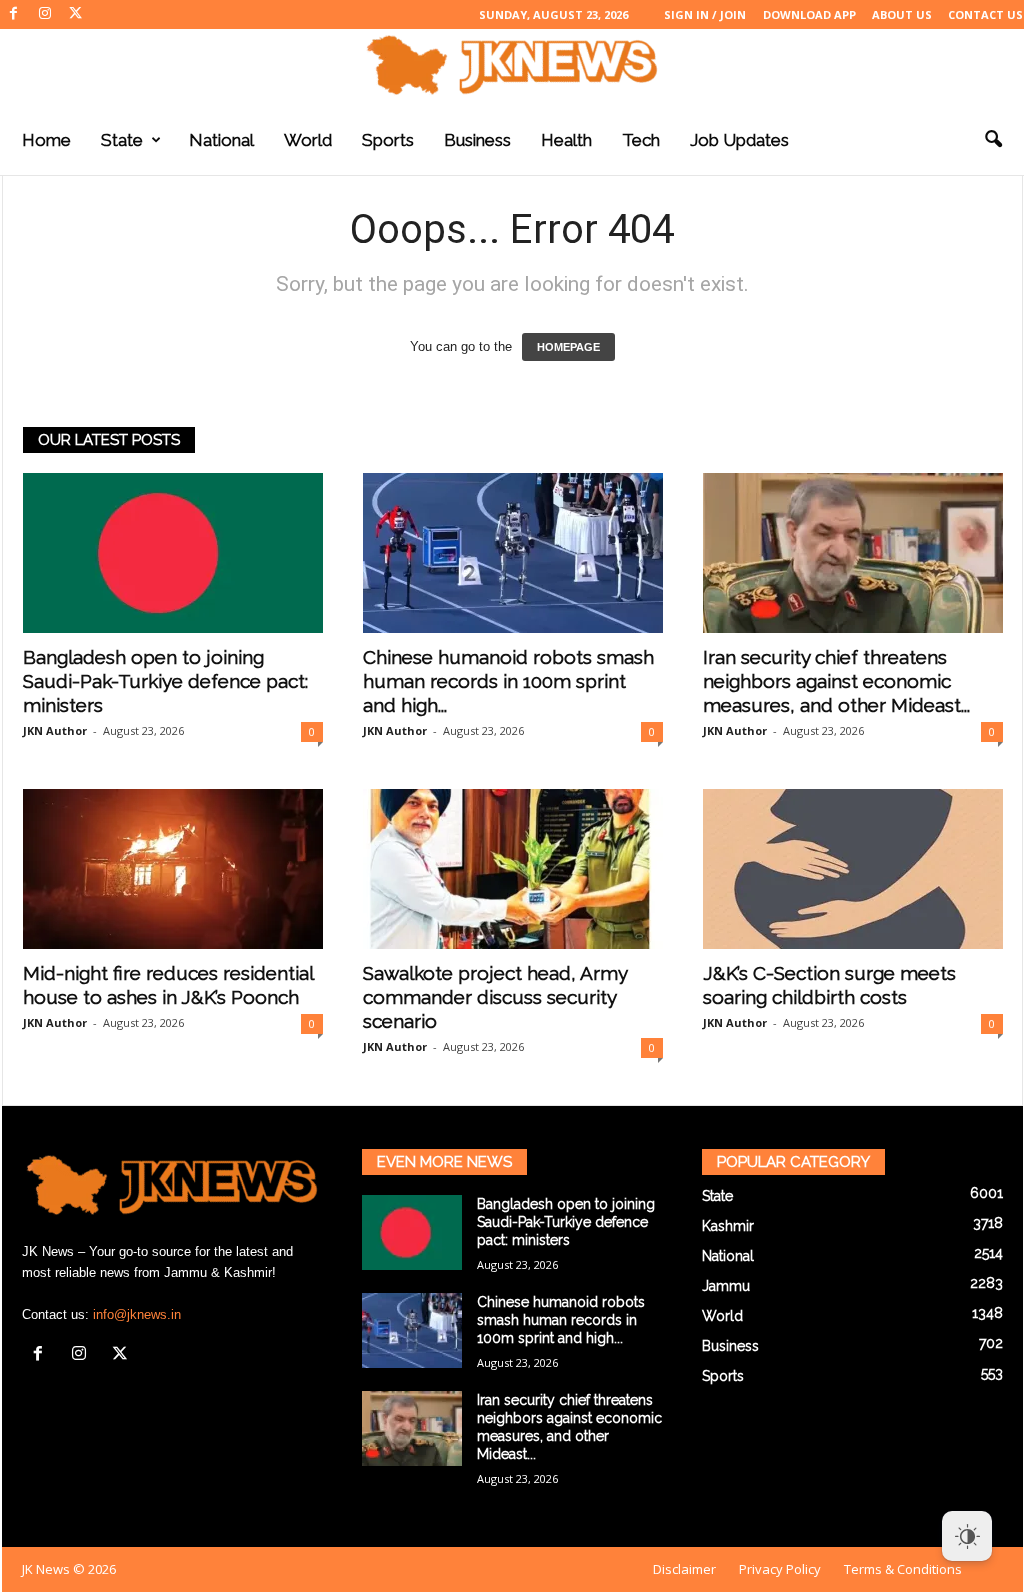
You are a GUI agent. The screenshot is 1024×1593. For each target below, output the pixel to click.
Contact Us (985, 14)
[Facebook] (14, 14)
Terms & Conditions (903, 1569)
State (122, 140)
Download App (809, 14)
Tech (641, 140)
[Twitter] (76, 14)
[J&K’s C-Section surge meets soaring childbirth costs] (853, 869)
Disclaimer (684, 1569)
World (308, 140)
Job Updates (739, 140)
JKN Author (55, 730)
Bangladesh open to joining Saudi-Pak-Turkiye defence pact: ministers (165, 681)
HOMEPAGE (568, 347)
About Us (902, 14)
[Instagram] (45, 14)
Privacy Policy (780, 1569)
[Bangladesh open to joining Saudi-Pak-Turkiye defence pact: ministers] (173, 553)
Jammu (726, 1286)
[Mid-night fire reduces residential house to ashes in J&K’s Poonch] (173, 869)
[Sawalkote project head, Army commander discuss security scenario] (513, 869)
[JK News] (512, 65)
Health (566, 140)
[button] (993, 140)
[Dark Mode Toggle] (967, 1536)
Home (46, 140)
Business (477, 140)
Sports (388, 140)
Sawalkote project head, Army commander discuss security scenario (495, 997)
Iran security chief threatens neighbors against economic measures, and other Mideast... (836, 681)
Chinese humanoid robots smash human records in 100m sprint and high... (508, 681)
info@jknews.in (137, 1314)
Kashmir (728, 1226)
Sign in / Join (705, 14)
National (221, 140)
